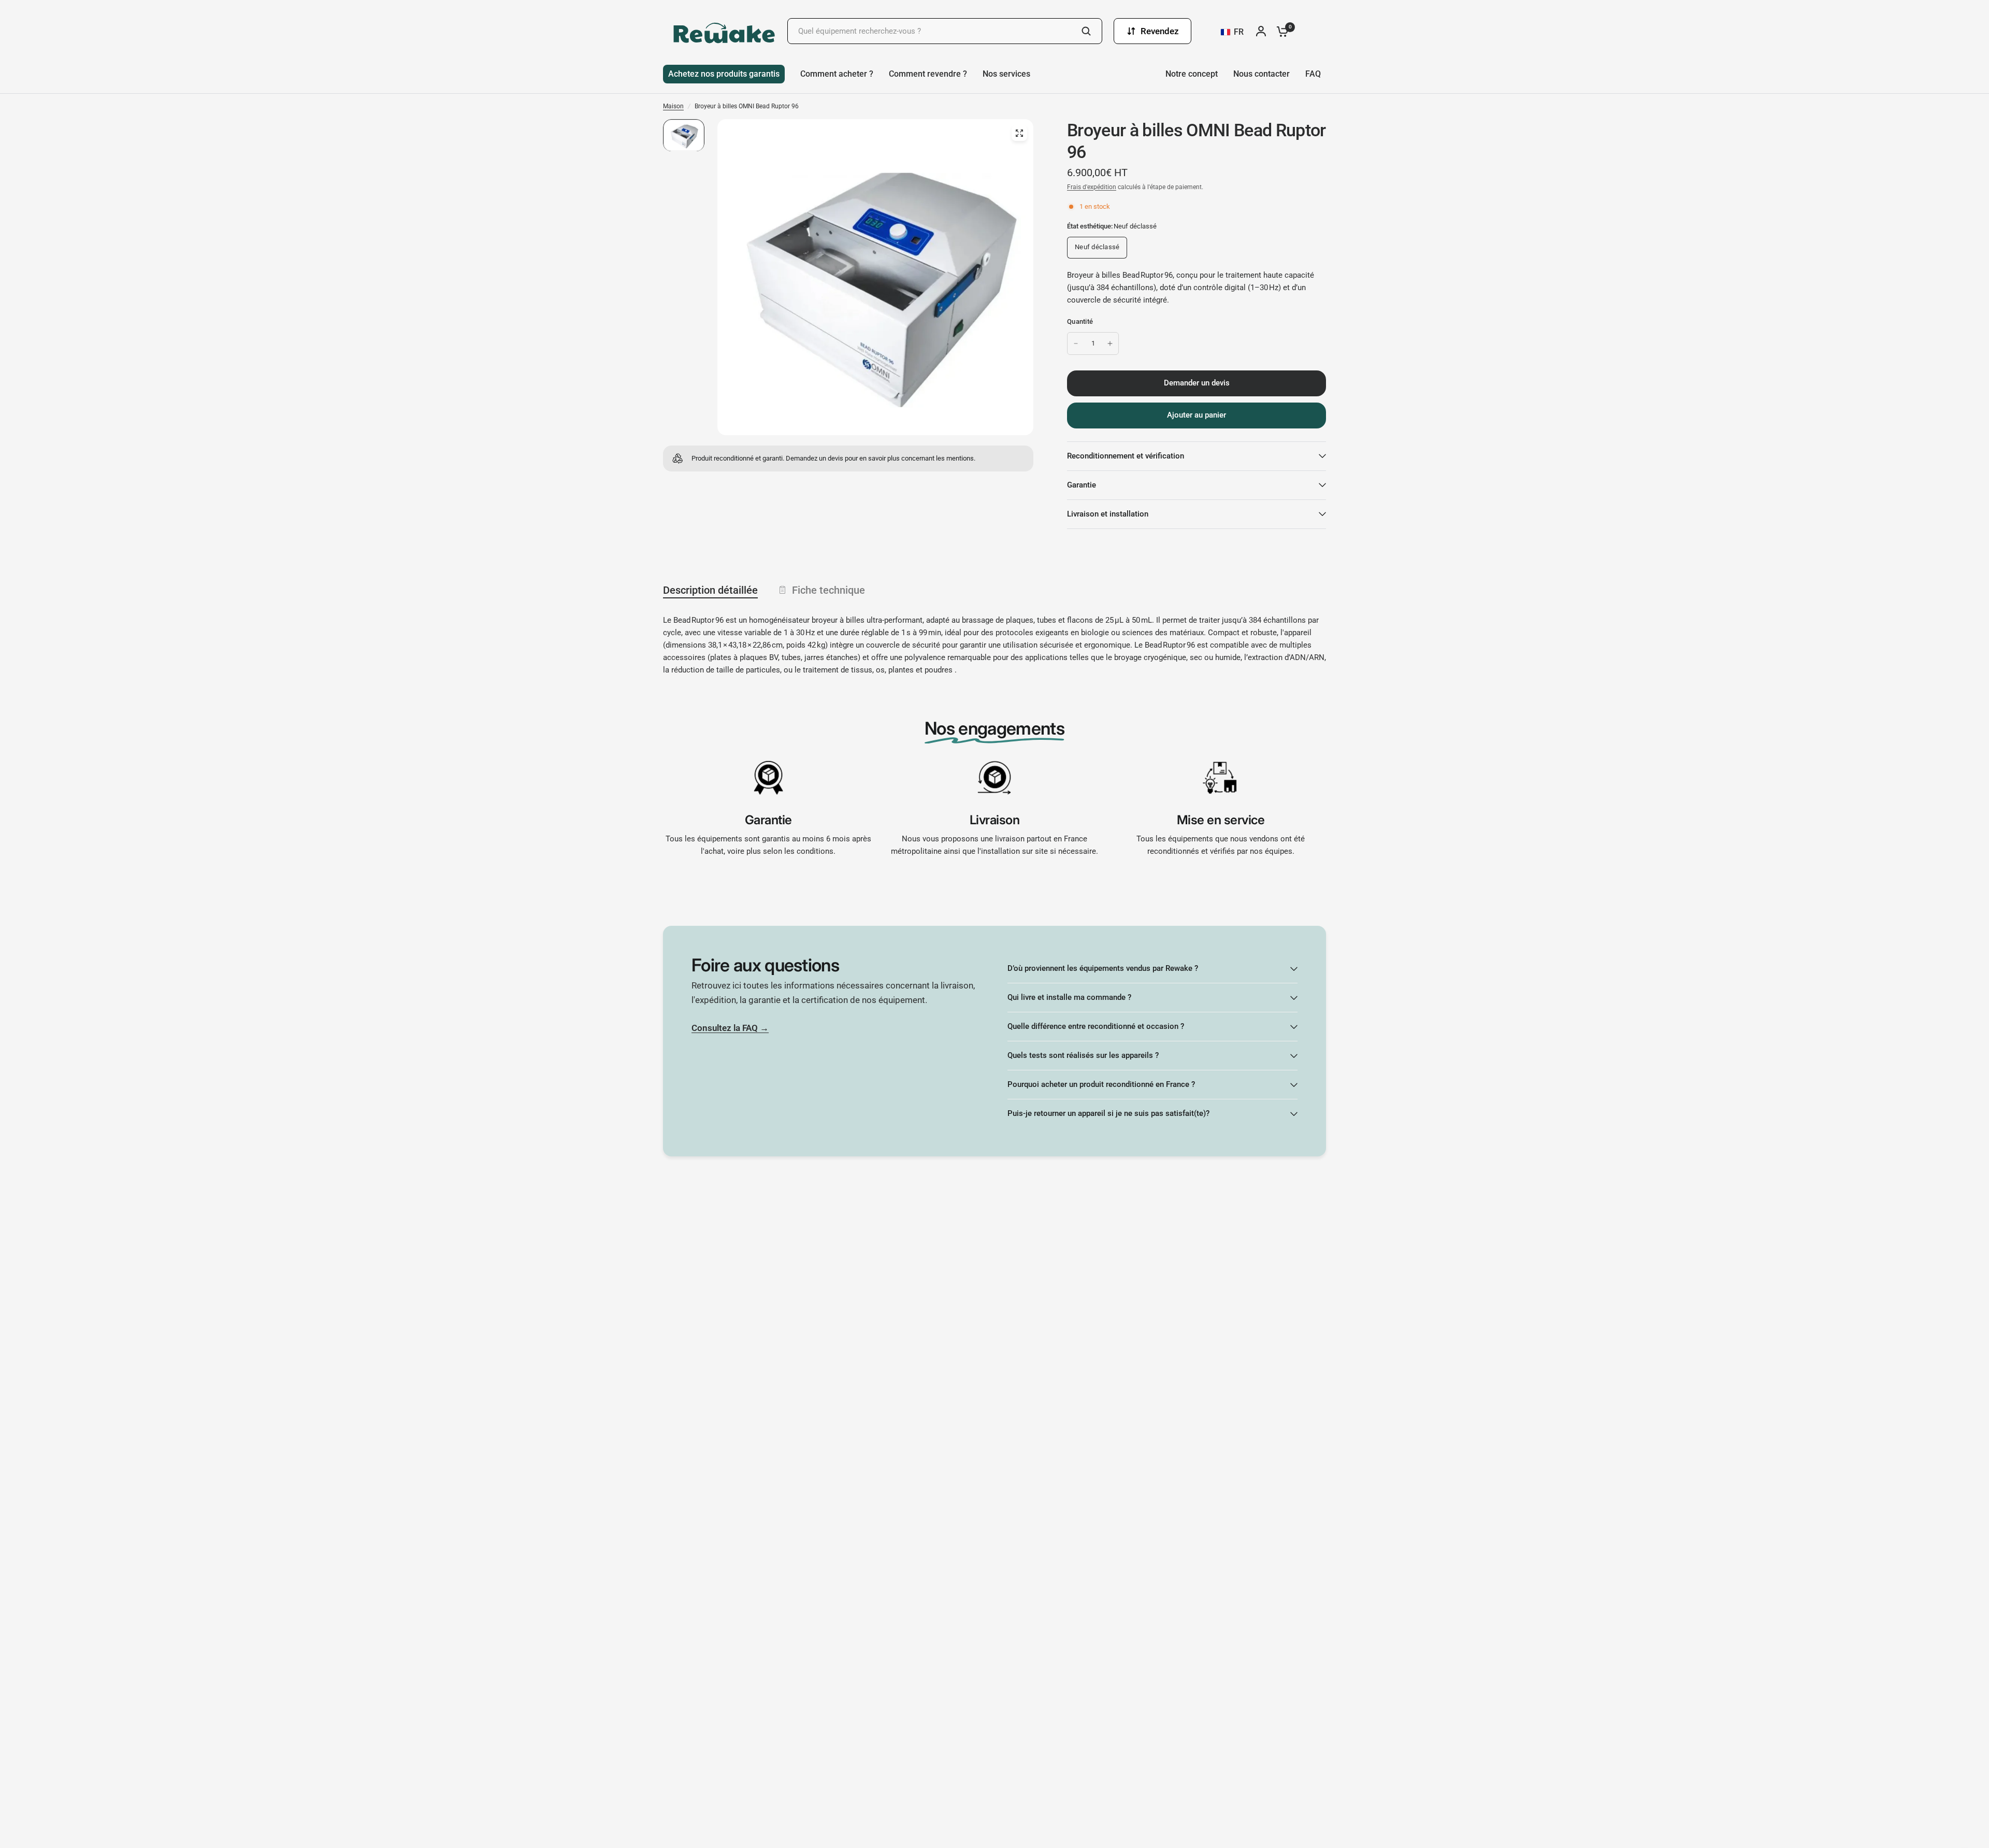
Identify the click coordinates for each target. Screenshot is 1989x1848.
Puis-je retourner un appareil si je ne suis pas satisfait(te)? (1108, 1113)
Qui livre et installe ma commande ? (1069, 997)
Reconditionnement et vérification (1126, 456)
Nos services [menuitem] (1006, 74)
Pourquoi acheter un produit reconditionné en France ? (1101, 1084)
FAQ (1313, 74)
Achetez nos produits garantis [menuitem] (724, 74)
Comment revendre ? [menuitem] (928, 74)
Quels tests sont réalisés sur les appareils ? (1083, 1055)
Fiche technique (828, 590)
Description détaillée (710, 590)
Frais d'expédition (1092, 187)
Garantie (1082, 485)
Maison (673, 106)
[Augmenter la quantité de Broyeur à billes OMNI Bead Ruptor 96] (1110, 343)
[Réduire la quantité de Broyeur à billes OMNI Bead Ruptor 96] (1076, 343)
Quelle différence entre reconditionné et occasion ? (1096, 1026)
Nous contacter (1262, 74)
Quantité (1080, 321)
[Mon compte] (1264, 31)
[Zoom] (1019, 133)
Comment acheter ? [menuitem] (837, 74)
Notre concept (1192, 74)
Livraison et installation (1108, 514)
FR (1239, 32)
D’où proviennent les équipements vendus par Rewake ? (1103, 968)
